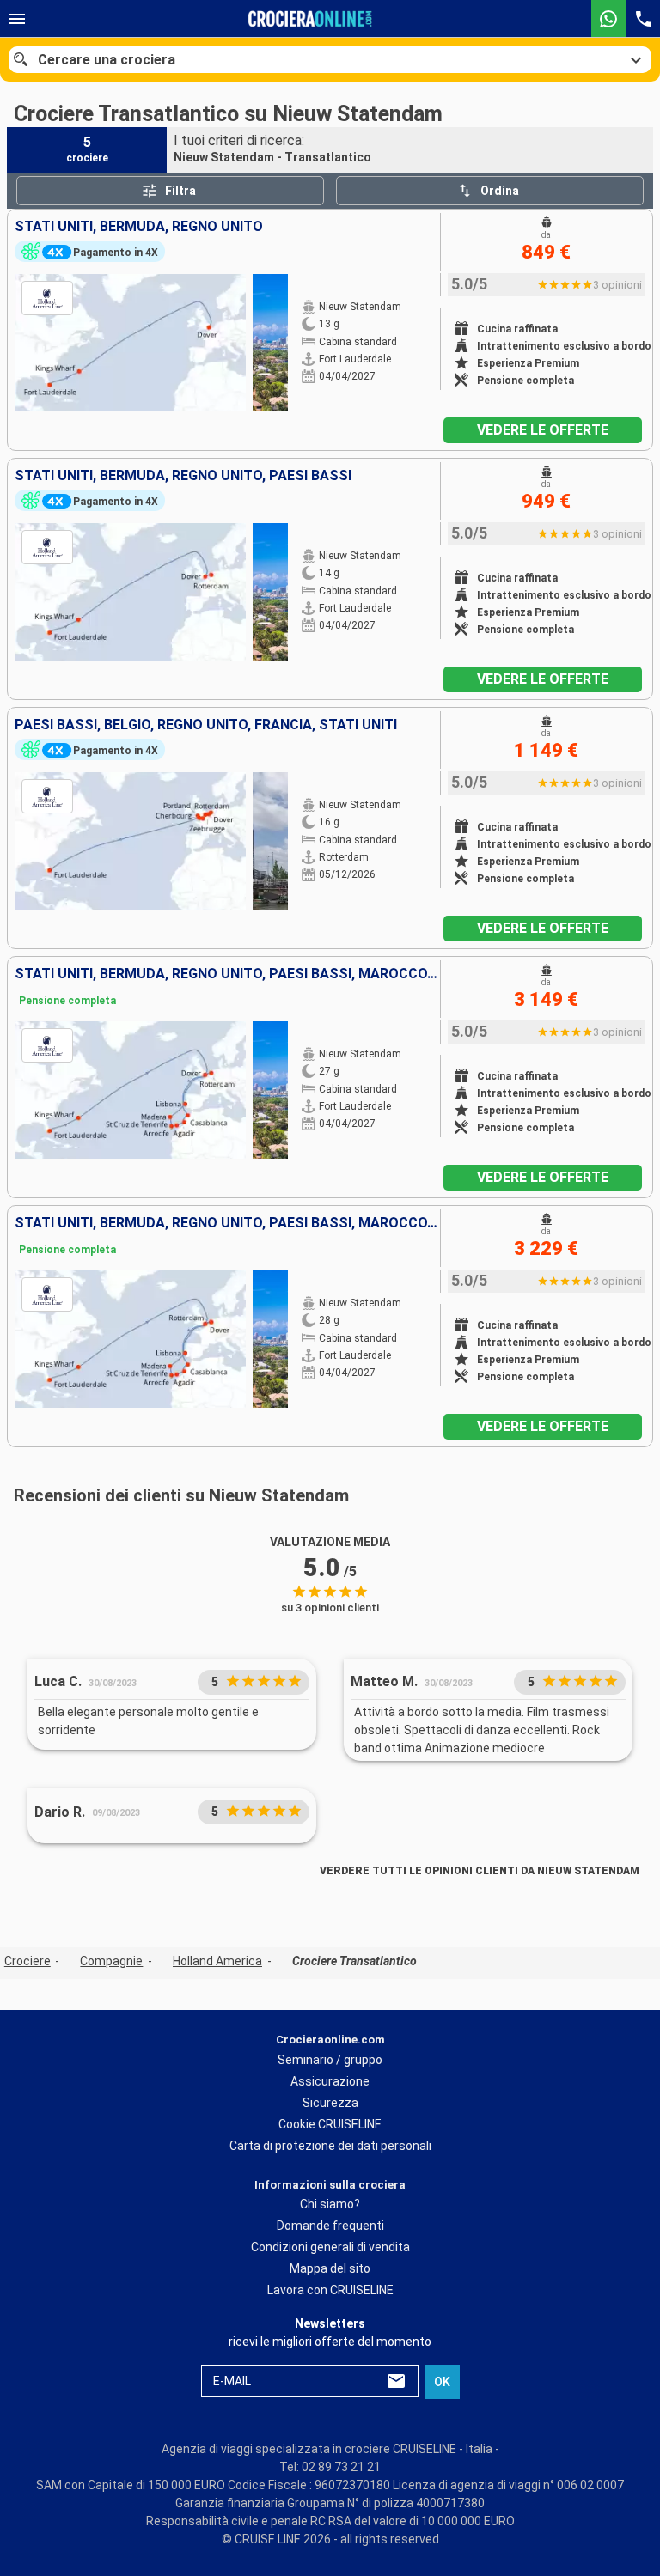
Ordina (500, 191)
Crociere (27, 1961)
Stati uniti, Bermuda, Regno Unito (139, 227)
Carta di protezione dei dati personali (330, 2146)
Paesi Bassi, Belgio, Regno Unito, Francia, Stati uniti (206, 725)
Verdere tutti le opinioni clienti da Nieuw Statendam (480, 1871)
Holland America (217, 1961)
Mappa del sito (330, 2268)
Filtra (180, 191)
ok (442, 2382)
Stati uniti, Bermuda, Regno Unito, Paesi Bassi (183, 476)
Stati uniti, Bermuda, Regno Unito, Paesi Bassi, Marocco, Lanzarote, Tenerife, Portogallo (227, 974)
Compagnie (111, 1961)
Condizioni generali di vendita (330, 2247)
